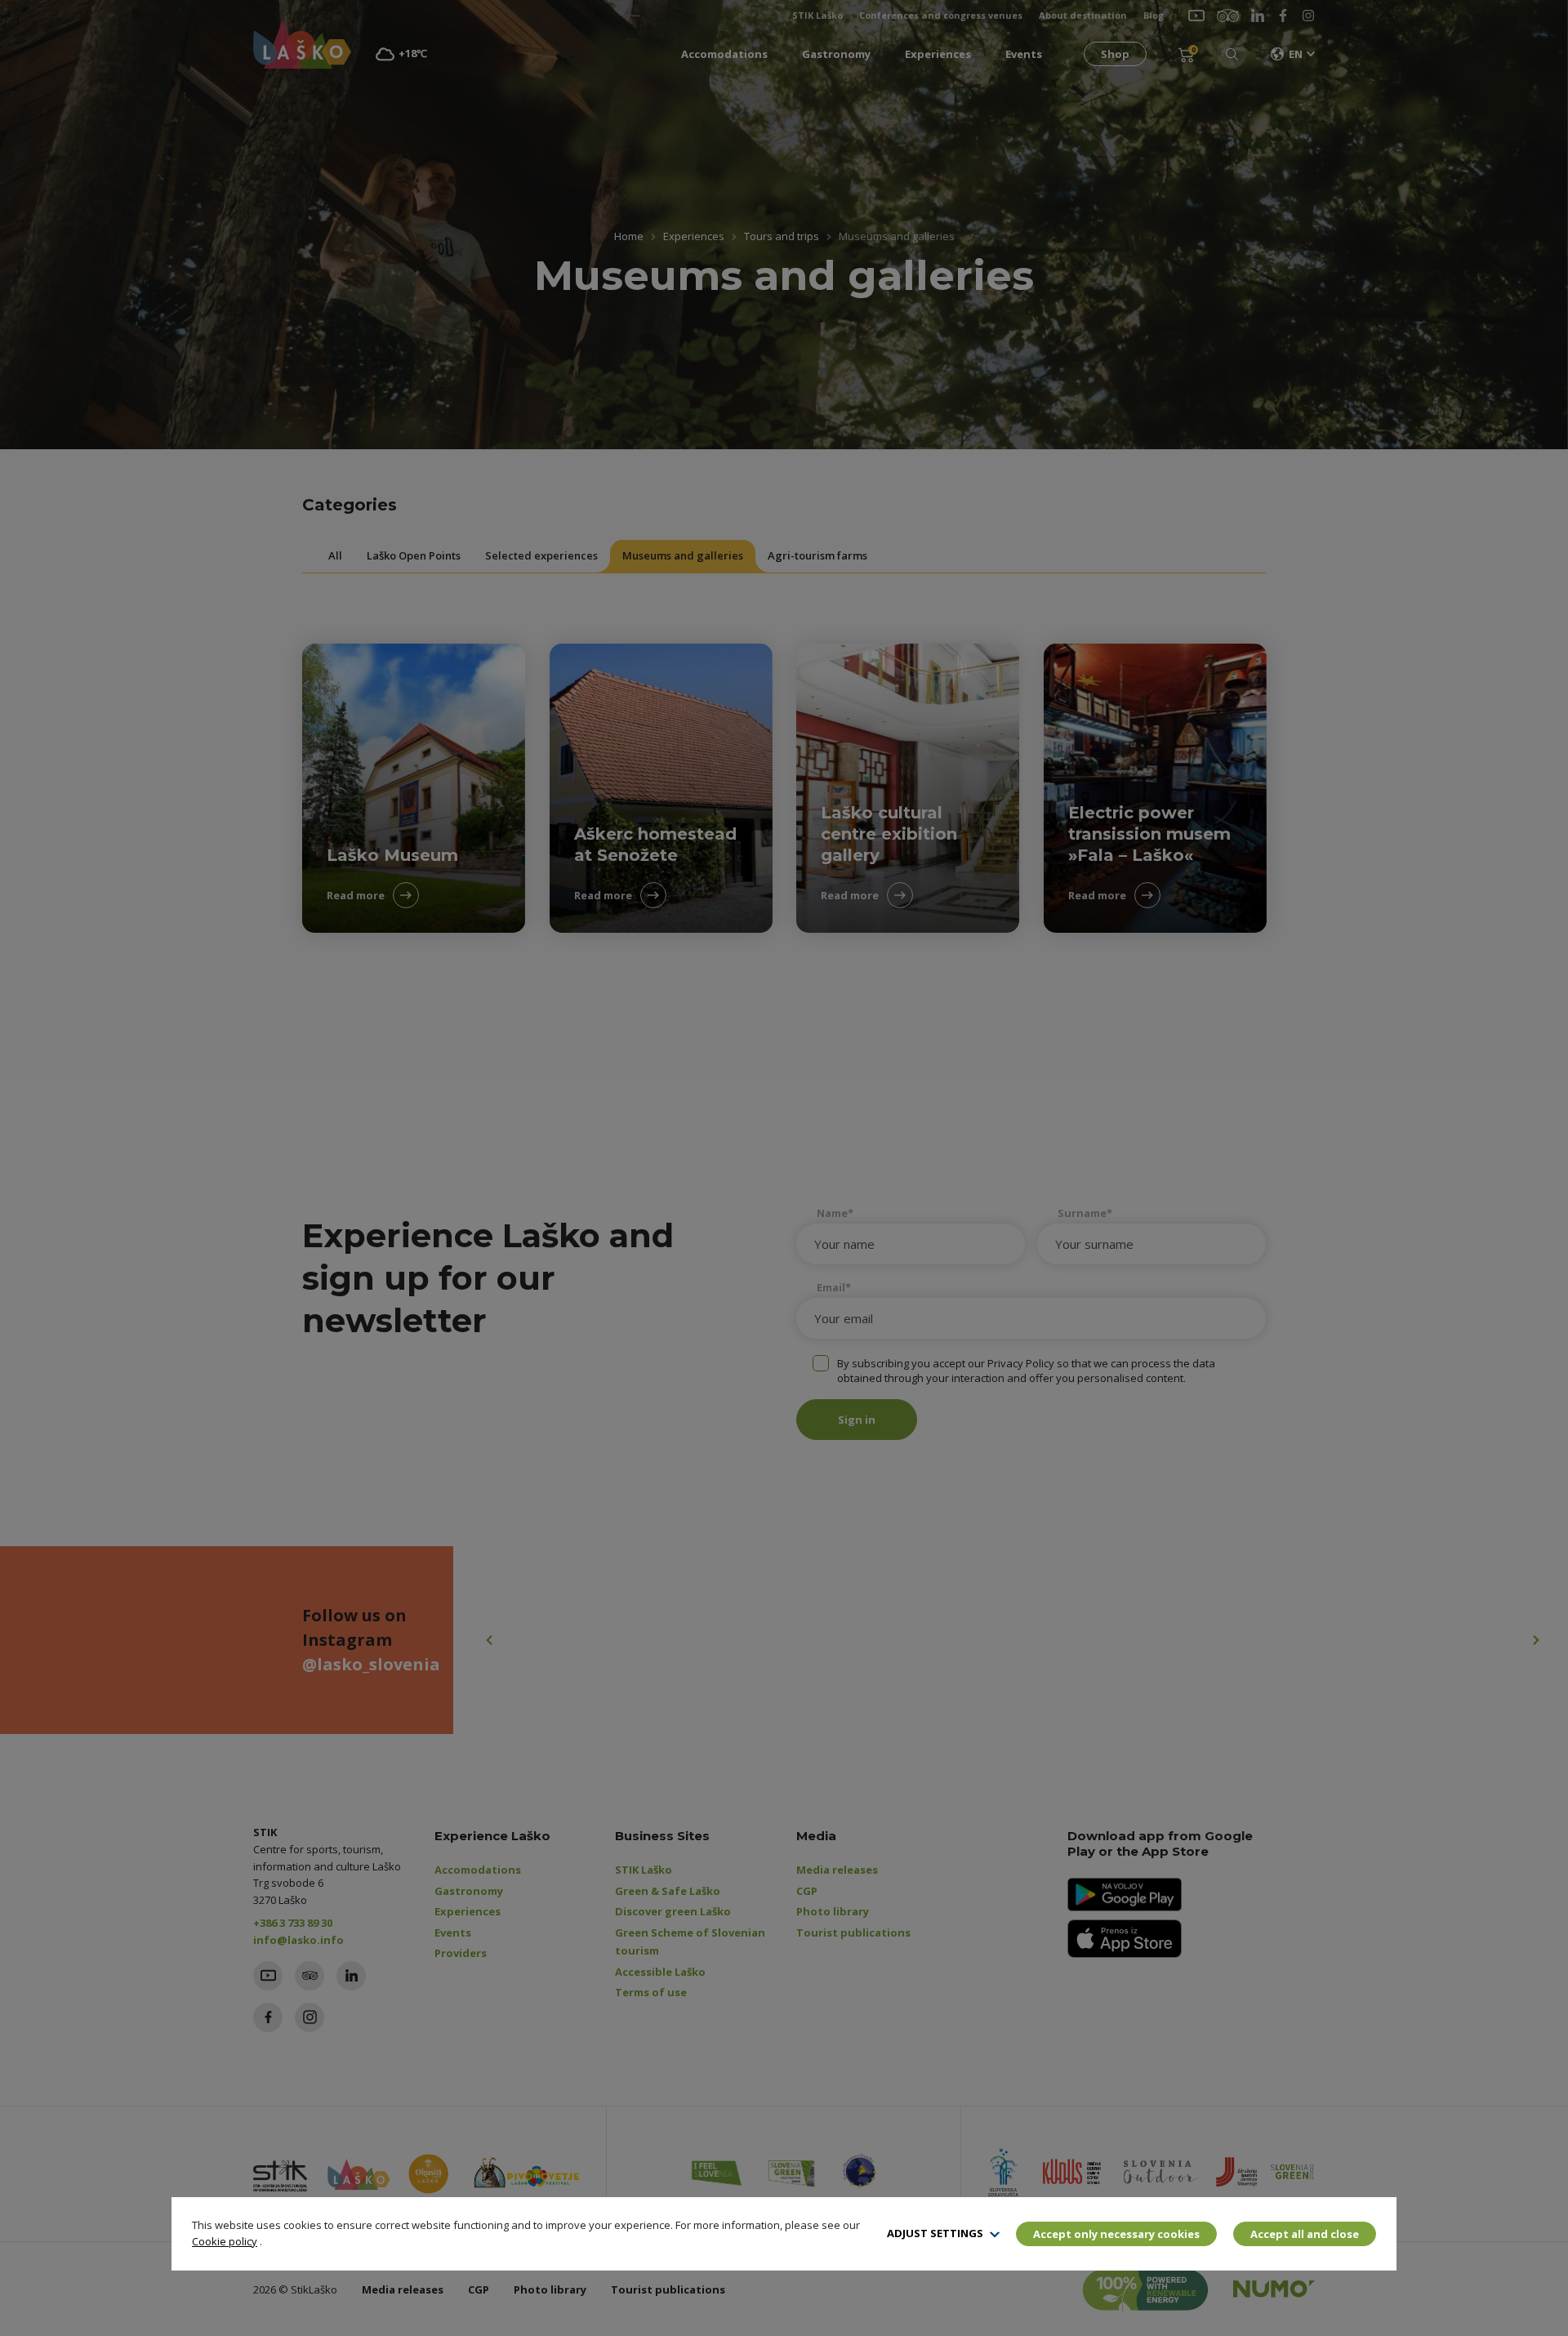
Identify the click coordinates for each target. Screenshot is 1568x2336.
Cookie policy (225, 2241)
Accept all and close (1305, 2234)
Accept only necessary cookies (1116, 2234)
